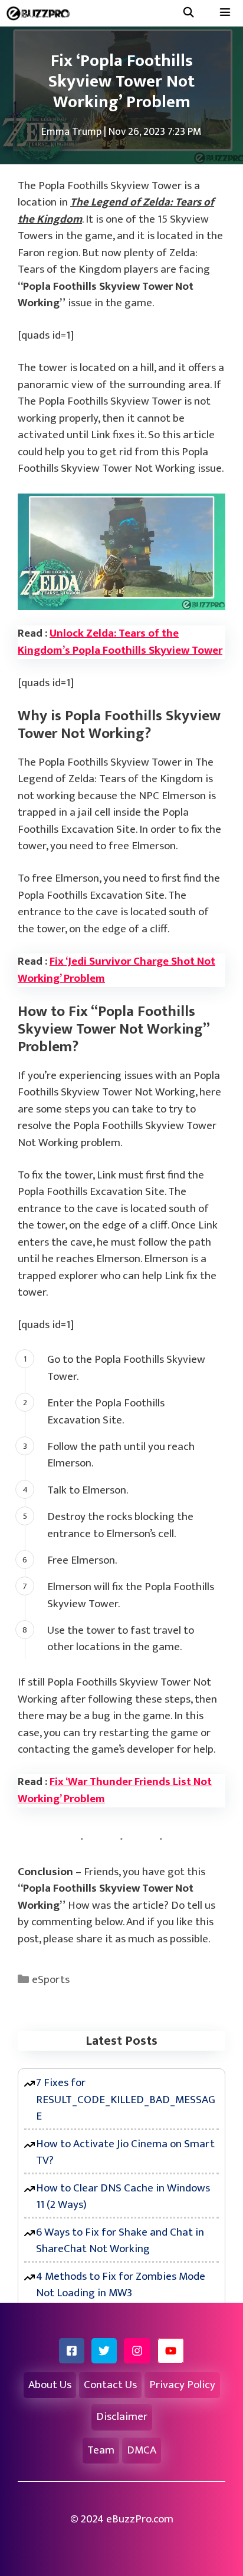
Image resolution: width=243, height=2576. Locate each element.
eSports (51, 1980)
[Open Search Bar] (188, 13)
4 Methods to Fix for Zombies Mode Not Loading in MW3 (121, 2285)
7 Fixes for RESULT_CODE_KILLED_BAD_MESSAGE (126, 2100)
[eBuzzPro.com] (41, 13)
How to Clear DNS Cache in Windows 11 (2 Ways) (123, 2197)
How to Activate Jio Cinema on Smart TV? (125, 2153)
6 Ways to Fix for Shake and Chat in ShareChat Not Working (120, 2241)
